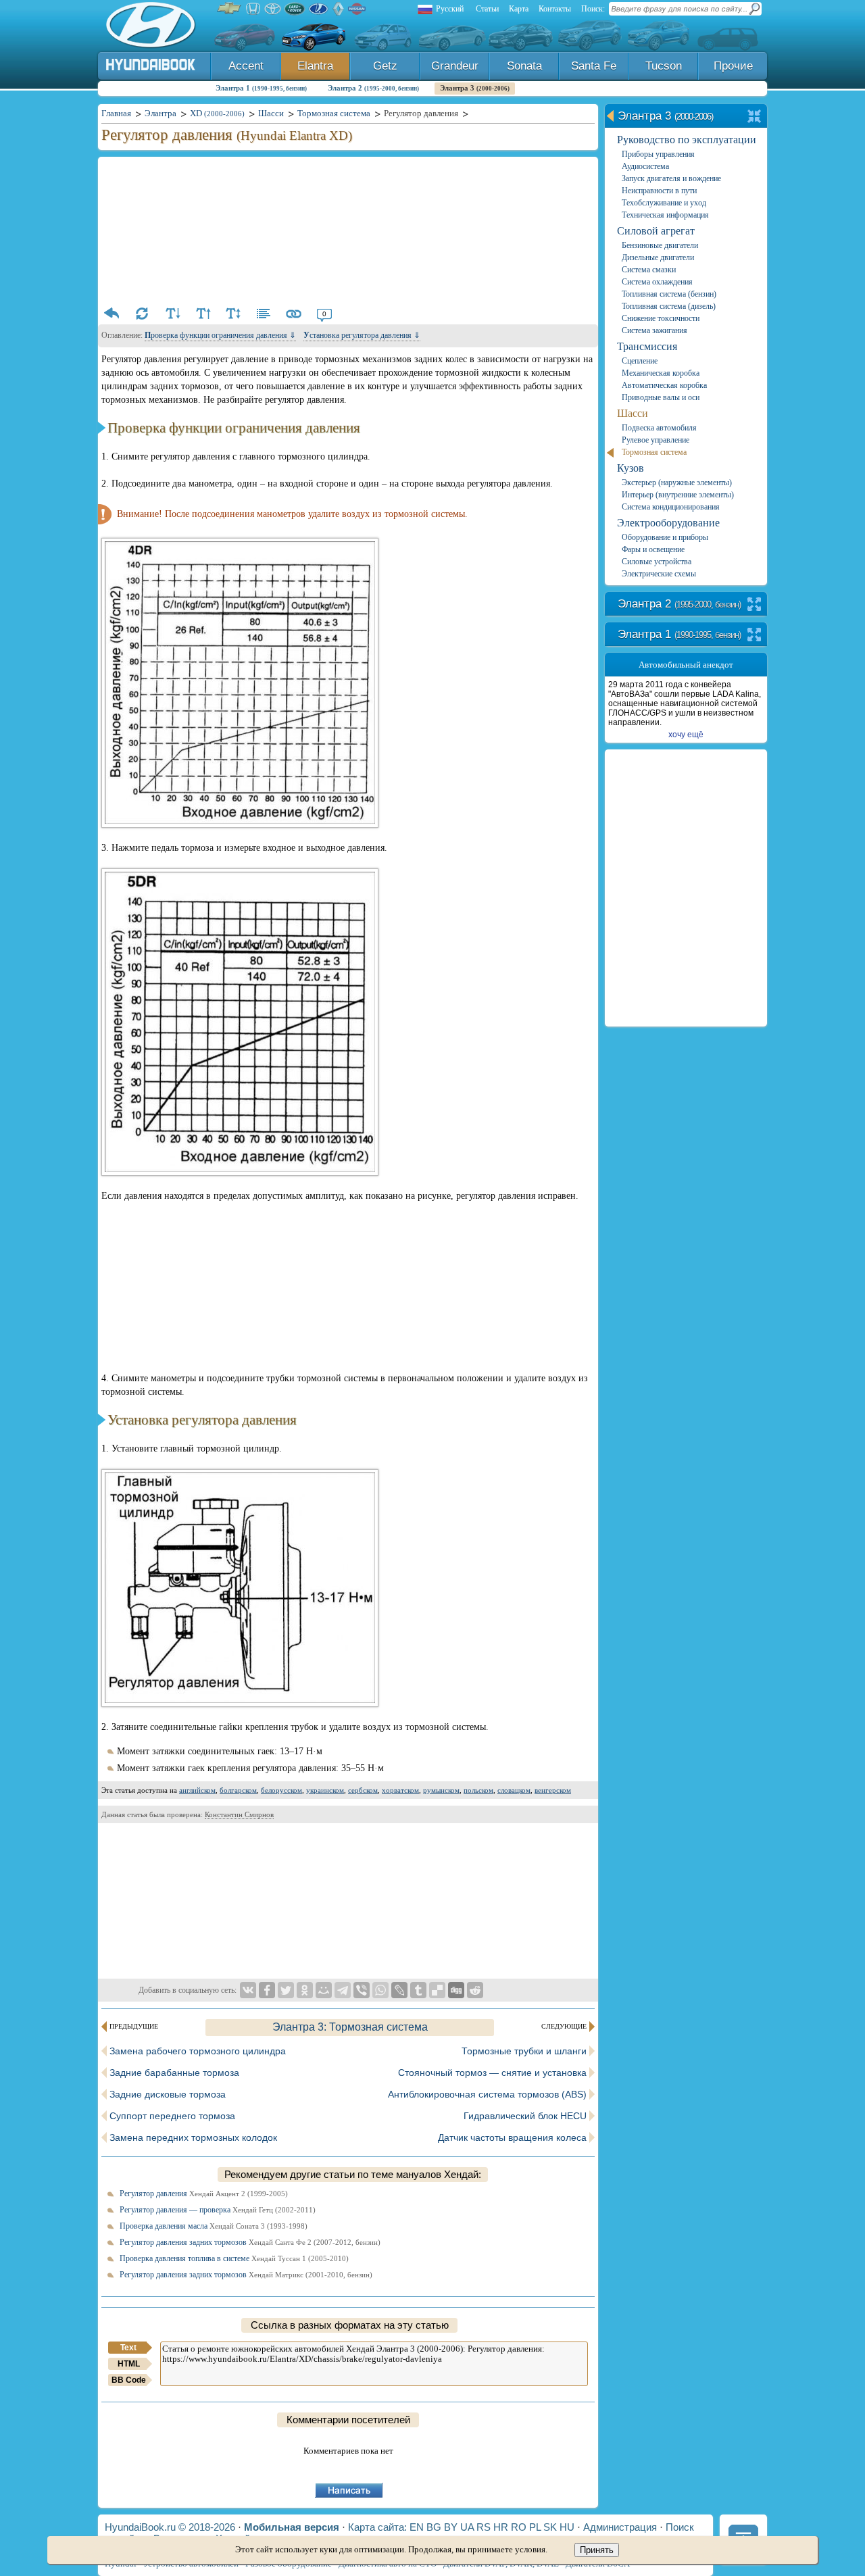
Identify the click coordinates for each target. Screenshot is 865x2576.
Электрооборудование (668, 523)
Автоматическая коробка (664, 385)
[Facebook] (267, 1990)
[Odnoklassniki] (305, 1990)
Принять (597, 2550)
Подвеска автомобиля (659, 428)
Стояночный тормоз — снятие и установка (492, 2073)
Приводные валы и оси (661, 397)
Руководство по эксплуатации (687, 140)
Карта (519, 9)
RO (519, 2527)
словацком (514, 1790)
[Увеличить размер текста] (203, 314)
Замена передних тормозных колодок (193, 2137)
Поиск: (593, 9)
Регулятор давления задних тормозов (250, 2242)
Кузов (631, 468)
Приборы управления (658, 154)
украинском (325, 1790)
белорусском (281, 1790)
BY (451, 2527)
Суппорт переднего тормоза (172, 2116)
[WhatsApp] (380, 1990)
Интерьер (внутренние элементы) (678, 495)
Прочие (733, 66)
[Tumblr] (418, 1990)
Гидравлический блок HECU (525, 2116)
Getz (385, 66)
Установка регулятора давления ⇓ (362, 335)
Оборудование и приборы (665, 537)
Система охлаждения (657, 282)
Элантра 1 (261, 88)
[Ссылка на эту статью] (294, 314)
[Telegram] (343, 1990)
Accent (246, 66)
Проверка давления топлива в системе (234, 2258)
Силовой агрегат (656, 231)
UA (467, 2527)
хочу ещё (686, 735)
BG (434, 2527)
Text (128, 2348)
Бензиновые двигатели (660, 245)
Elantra (315, 66)
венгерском (553, 1790)
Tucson (664, 66)
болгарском (238, 1790)
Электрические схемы (659, 574)
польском (478, 1790)
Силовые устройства (657, 562)
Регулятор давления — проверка (218, 2210)
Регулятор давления (204, 2194)
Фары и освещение (653, 549)
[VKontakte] (248, 1990)
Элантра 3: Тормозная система (350, 2027)
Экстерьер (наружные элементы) (677, 482)
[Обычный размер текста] (233, 314)
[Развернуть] (755, 605)
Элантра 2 (373, 88)
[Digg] (456, 1990)
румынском (441, 1790)
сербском (363, 1790)
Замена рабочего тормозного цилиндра (198, 2051)
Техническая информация (665, 215)
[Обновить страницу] (142, 314)
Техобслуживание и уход (664, 203)
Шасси (633, 413)
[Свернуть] (755, 117)
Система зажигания (654, 330)
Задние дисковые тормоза (168, 2094)
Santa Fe (594, 66)
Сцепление (640, 361)
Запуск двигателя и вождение (671, 178)
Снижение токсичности (661, 318)
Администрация (620, 2527)
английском (197, 1790)
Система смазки (649, 270)
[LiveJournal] (399, 1990)
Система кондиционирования (671, 507)
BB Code (129, 2380)
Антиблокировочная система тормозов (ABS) (487, 2094)
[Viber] (362, 1990)
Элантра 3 (475, 88)
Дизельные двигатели (658, 257)
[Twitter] (286, 1990)
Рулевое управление (656, 440)
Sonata (524, 66)
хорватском (400, 1790)
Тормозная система (654, 452)
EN (417, 2527)
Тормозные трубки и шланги (524, 2051)
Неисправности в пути (659, 191)
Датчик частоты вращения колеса (512, 2137)
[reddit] (475, 1990)
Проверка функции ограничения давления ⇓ (220, 335)
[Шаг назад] (112, 314)
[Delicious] (437, 1990)
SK (550, 2527)
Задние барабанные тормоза (174, 2073)
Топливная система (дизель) (669, 306)
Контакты (555, 9)
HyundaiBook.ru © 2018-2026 (170, 2527)
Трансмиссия (647, 346)
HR (501, 2527)
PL (535, 2527)
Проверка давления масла (214, 2226)
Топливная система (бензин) (669, 294)
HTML (129, 2364)
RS (484, 2527)
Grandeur (455, 66)
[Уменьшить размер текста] (172, 314)
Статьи (487, 9)
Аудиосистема (645, 166)
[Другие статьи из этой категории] (264, 314)
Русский (450, 9)
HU (567, 2527)
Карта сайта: (377, 2527)
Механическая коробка (661, 373)
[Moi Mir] (324, 1990)
